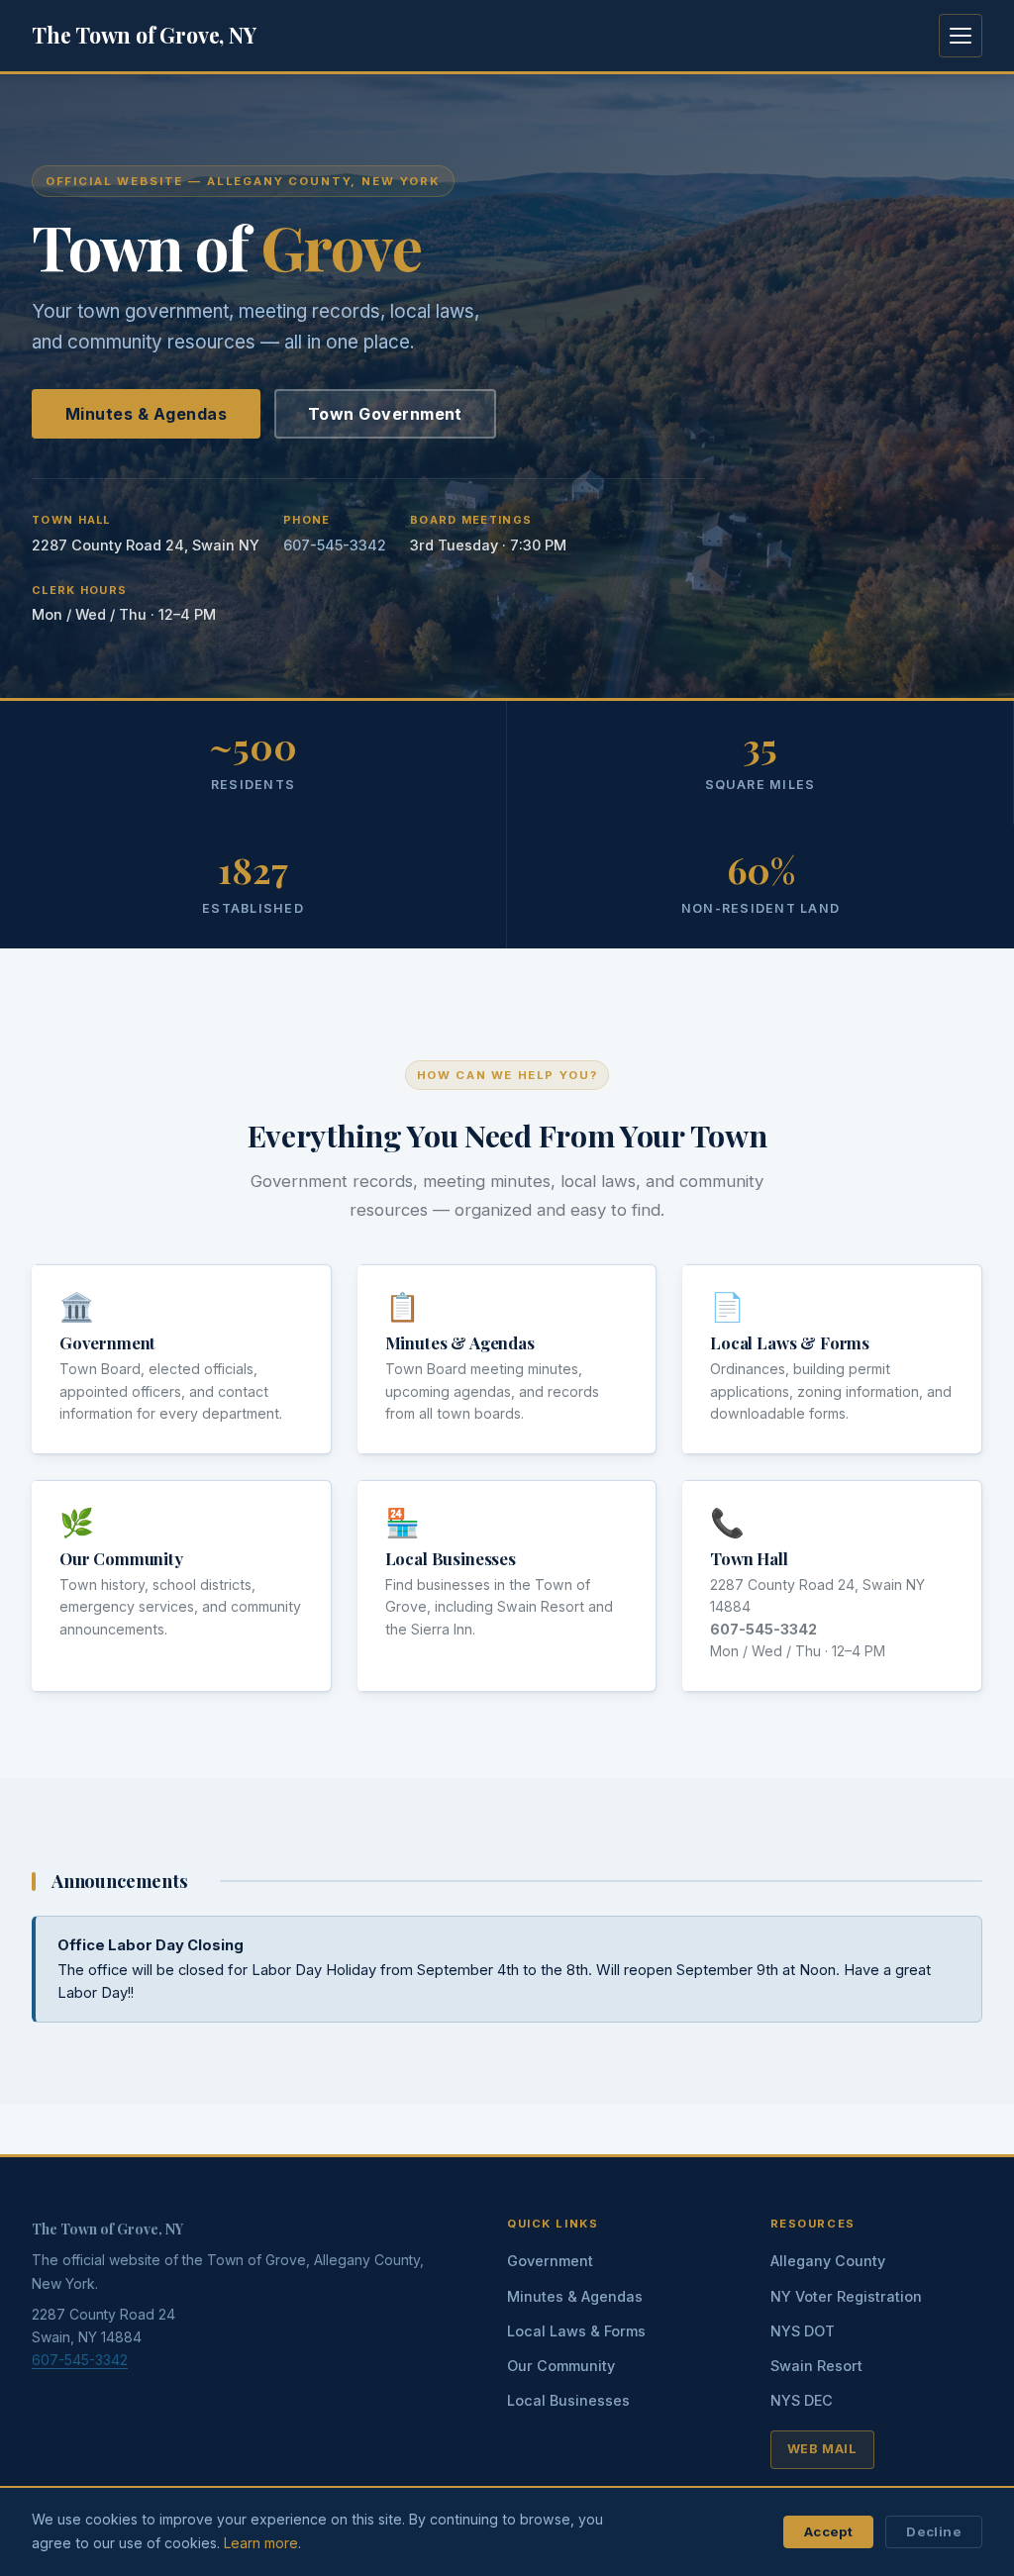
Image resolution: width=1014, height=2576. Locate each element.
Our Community (121, 1558)
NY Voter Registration (846, 2296)
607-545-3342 (335, 545)
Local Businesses (451, 1558)
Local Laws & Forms (790, 1342)
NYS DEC (802, 2400)
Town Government (385, 414)
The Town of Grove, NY (144, 35)
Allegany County (828, 2261)
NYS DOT (803, 2331)
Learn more (261, 2543)
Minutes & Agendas (146, 414)
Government (107, 1342)
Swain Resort (816, 2366)
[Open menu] (961, 36)
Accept (828, 2531)
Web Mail (822, 2449)
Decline (934, 2531)
